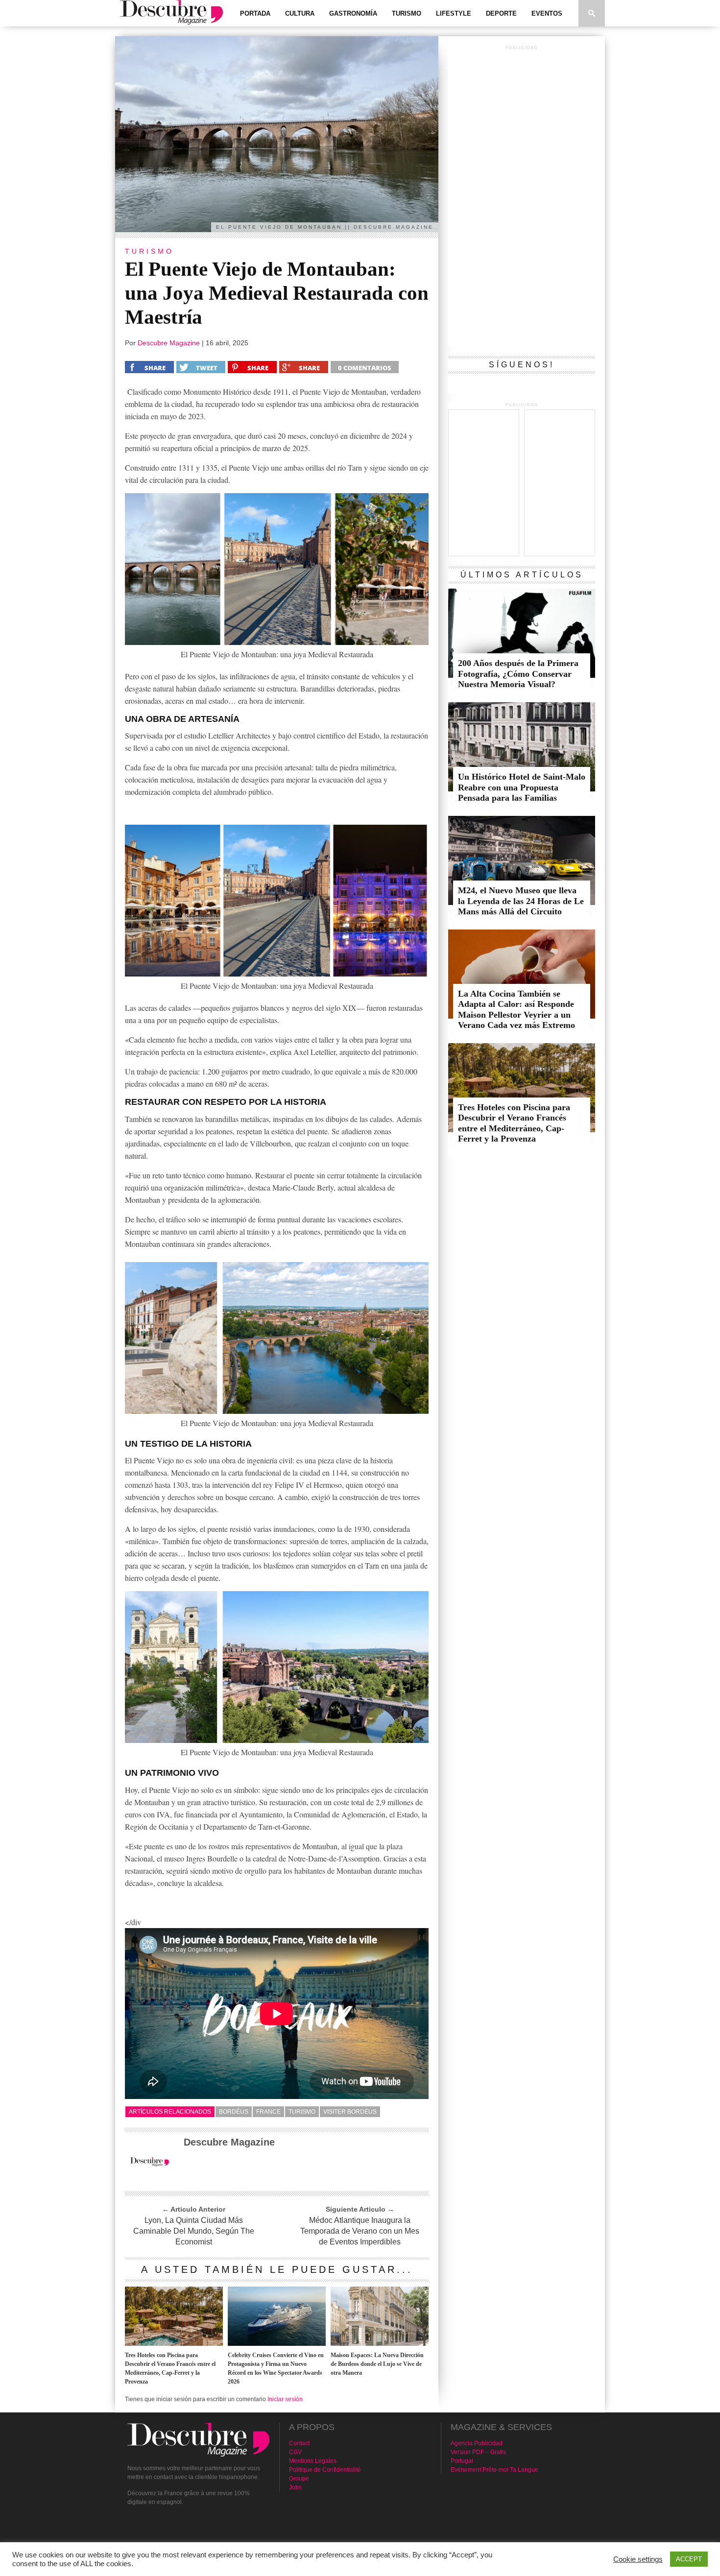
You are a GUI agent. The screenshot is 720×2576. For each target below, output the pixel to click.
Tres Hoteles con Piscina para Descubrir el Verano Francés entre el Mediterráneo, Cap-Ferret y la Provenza (170, 2368)
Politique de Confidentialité (325, 2470)
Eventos (547, 13)
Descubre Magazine (169, 343)
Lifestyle (454, 13)
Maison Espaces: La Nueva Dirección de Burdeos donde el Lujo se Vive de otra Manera (377, 2364)
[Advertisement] (522, 199)
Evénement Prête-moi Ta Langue (494, 2470)
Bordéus (234, 2112)
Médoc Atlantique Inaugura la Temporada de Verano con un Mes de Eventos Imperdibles (360, 2231)
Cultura (300, 13)
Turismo (407, 13)
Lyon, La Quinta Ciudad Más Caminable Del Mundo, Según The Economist (194, 2231)
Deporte (501, 13)
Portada (255, 13)
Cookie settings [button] (638, 2559)
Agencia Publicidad (477, 2443)
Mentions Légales (313, 2461)
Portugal (462, 2461)
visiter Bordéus (350, 2112)
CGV (295, 2452)
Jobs (295, 2487)
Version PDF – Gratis (478, 2452)
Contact (299, 2443)
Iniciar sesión (285, 2399)
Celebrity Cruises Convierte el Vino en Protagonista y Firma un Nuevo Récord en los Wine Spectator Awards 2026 (276, 2368)
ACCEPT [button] (689, 2559)
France (268, 2112)
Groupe (299, 2479)
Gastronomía (353, 13)
